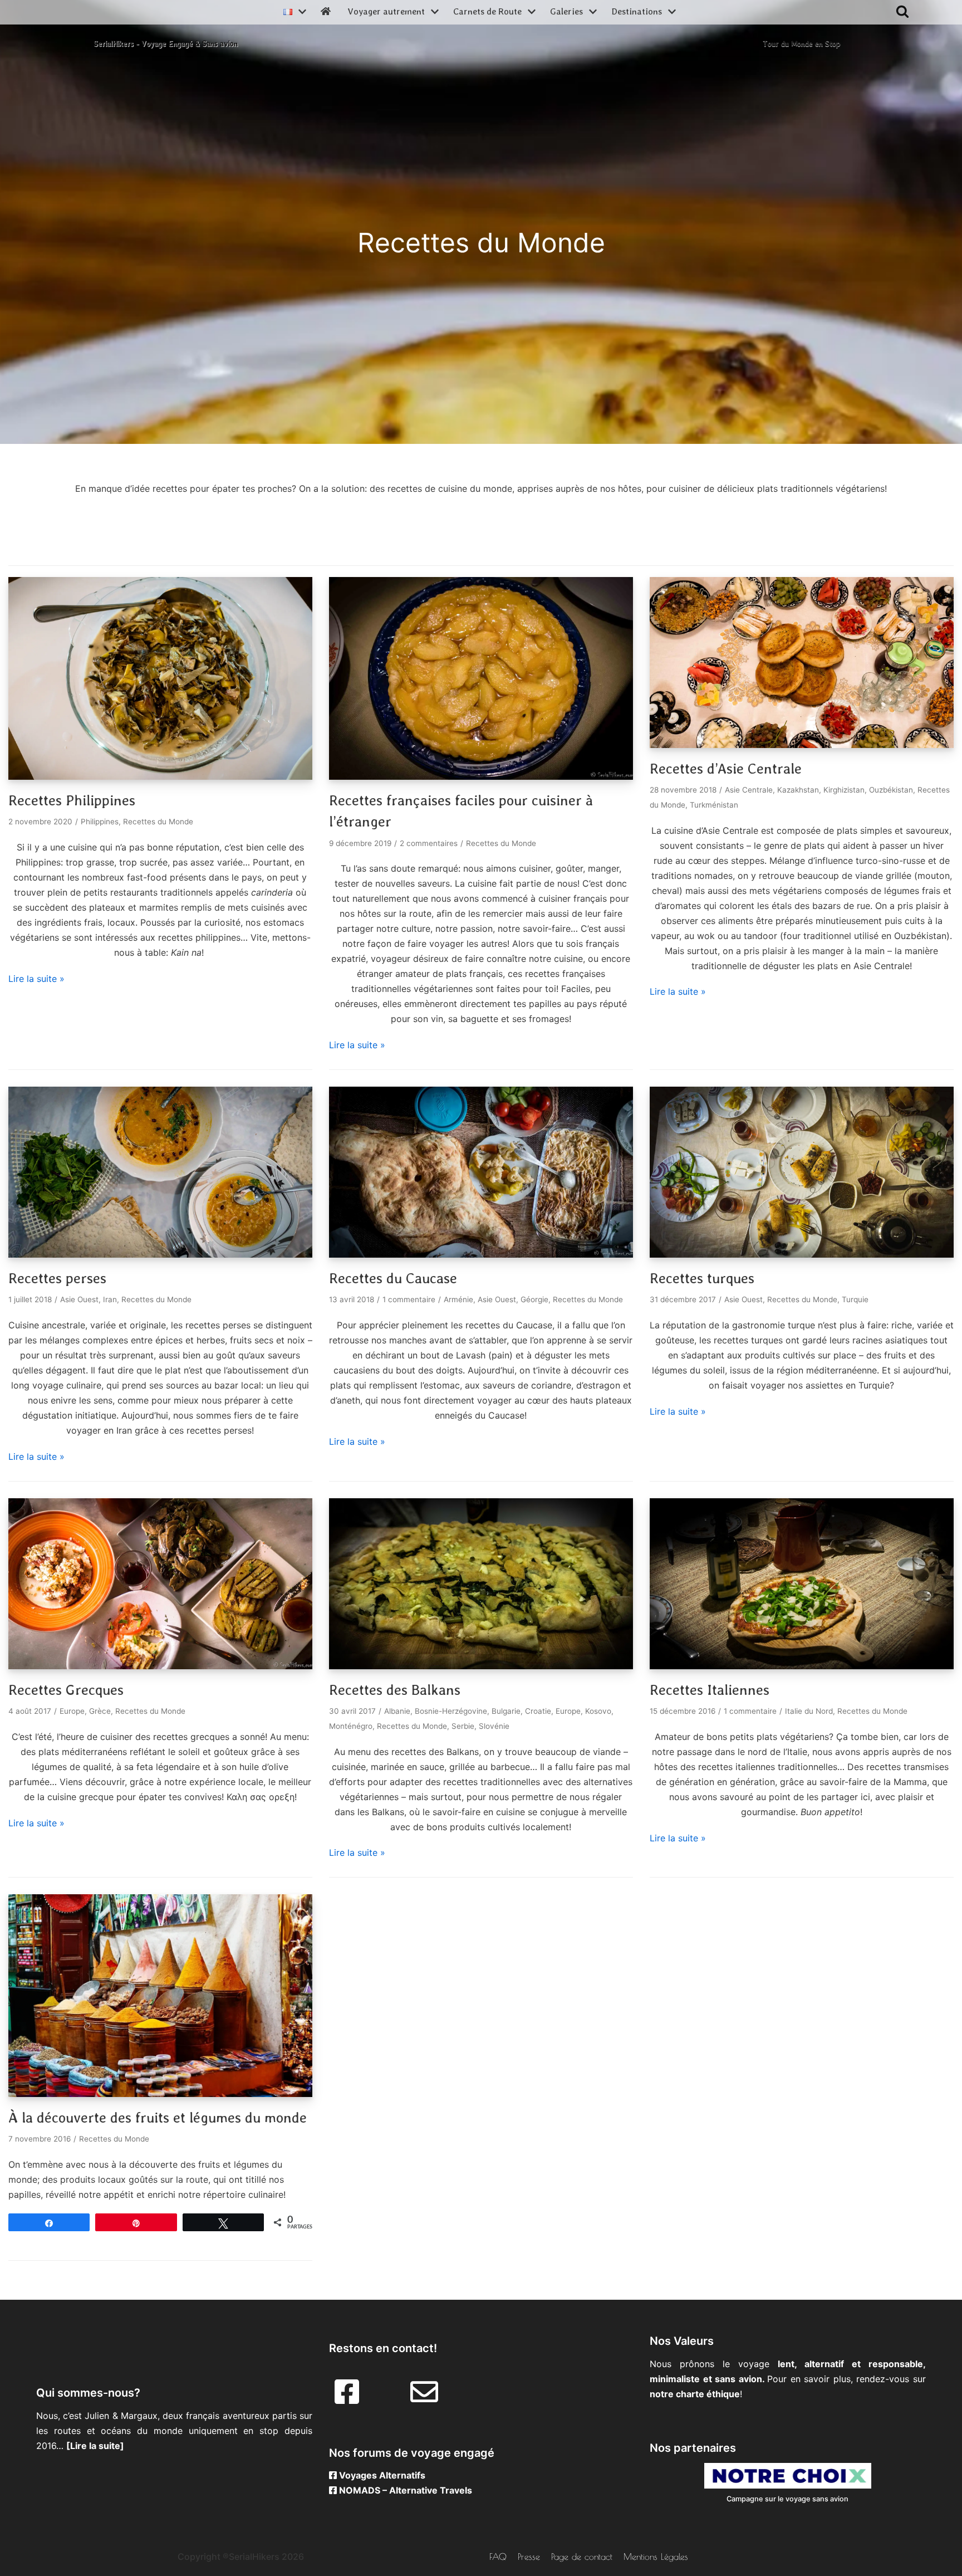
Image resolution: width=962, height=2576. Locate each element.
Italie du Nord (809, 1711)
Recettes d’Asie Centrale (726, 769)
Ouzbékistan (891, 790)
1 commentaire (409, 1299)
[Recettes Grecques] (160, 1666)
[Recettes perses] (160, 1254)
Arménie (458, 1299)
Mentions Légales (656, 2557)
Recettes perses (57, 1278)
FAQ (498, 2557)
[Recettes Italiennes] (802, 1666)
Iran (110, 1299)
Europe (72, 1711)
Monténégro (351, 1726)
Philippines (100, 822)
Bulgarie (506, 1711)
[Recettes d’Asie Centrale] (802, 745)
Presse (529, 2557)
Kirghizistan (844, 790)
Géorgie (534, 1299)
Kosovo (598, 1711)
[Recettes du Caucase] (481, 1254)
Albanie (397, 1711)
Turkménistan (714, 805)
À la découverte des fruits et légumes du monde (158, 2118)
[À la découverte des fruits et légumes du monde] (160, 2094)
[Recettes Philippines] (160, 776)
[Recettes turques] (802, 1254)
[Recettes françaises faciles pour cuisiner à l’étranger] (481, 776)
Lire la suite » (36, 979)
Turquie (855, 1299)
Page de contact (582, 2557)
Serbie (463, 1726)
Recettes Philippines (72, 800)
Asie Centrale (749, 790)
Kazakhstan (798, 790)
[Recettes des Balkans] (481, 1666)
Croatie (538, 1711)
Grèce (100, 1711)
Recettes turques (702, 1278)
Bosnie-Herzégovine (451, 1711)
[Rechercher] (902, 11)
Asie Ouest (79, 1299)
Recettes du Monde (158, 822)
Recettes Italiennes (710, 1690)
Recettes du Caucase (393, 1278)
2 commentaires (429, 843)
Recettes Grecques (66, 1690)
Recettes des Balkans (395, 1690)
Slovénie (494, 1726)
